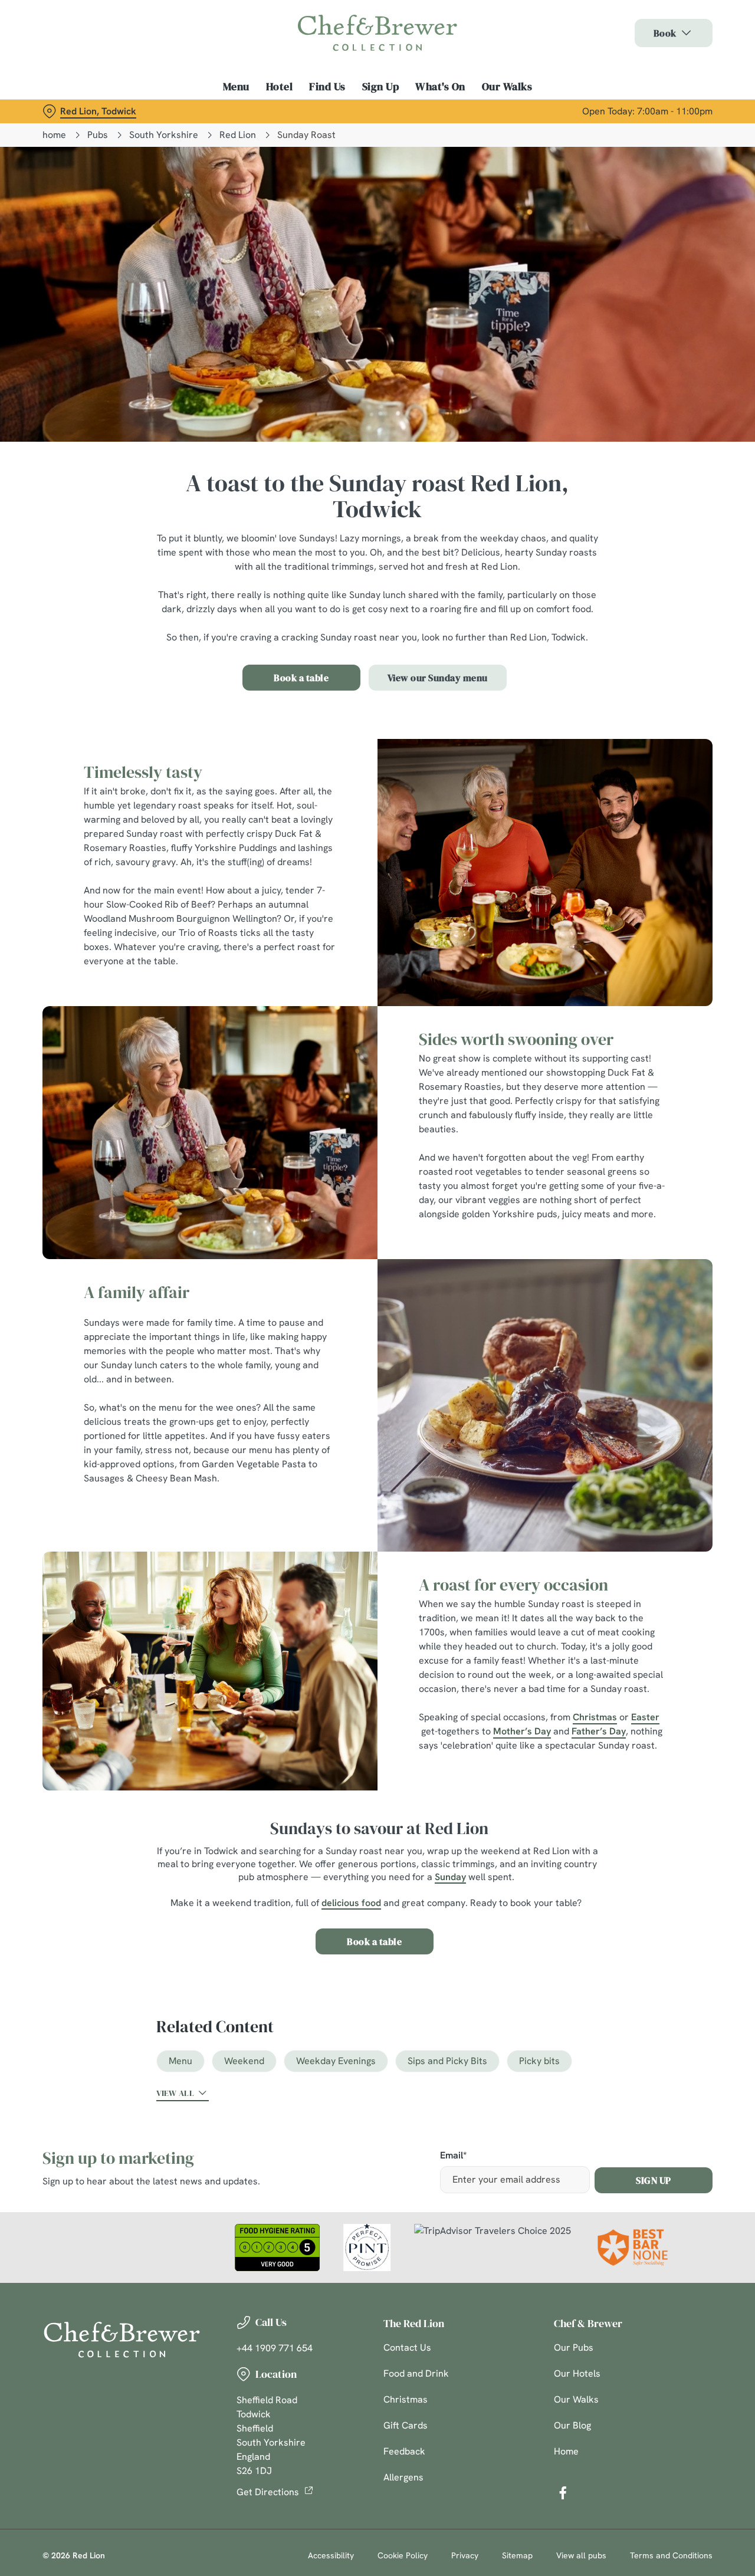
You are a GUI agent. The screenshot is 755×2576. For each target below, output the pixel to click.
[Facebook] (563, 2493)
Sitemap (517, 2555)
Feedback (404, 2451)
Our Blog (572, 2425)
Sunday (450, 1877)
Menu (180, 2061)
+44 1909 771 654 (275, 2348)
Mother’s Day (522, 1731)
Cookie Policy (403, 2555)
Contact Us (407, 2347)
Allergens (403, 2477)
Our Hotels (577, 2373)
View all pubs (581, 2555)
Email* (453, 2156)
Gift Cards (406, 2425)
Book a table (301, 678)
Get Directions (268, 2492)
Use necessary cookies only (656, 70)
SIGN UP (654, 2180)
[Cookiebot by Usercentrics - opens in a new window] (76, 133)
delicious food (351, 1903)
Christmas (595, 1717)
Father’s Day (599, 1731)
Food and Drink (416, 2373)
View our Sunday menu (438, 678)
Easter (645, 1717)
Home (566, 2451)
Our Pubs (574, 2347)
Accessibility (331, 2555)
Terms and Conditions (671, 2555)
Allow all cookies (656, 31)
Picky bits (539, 2061)
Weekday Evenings (336, 2061)
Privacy (465, 2555)
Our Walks (576, 2399)
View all (175, 2093)
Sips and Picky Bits (447, 2061)
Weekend (244, 2061)
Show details (614, 133)
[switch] (339, 133)
